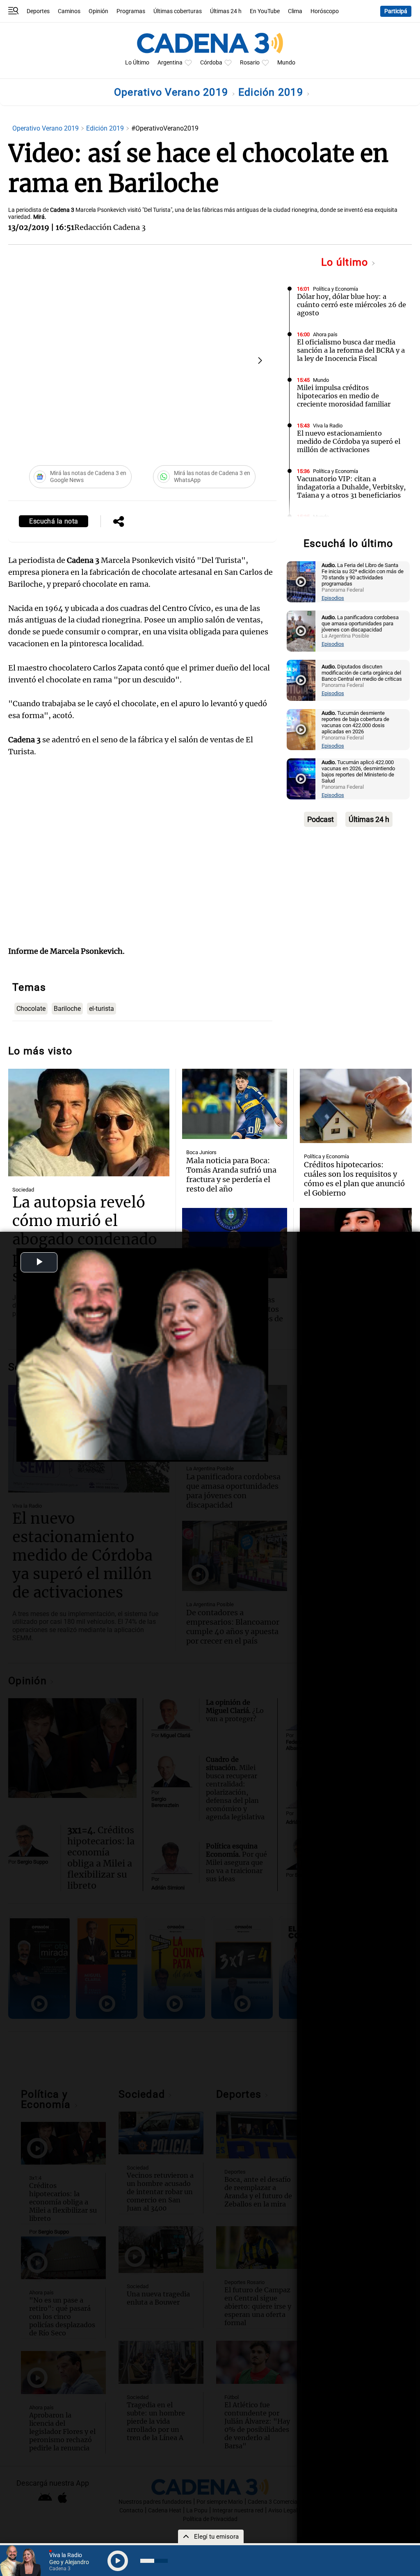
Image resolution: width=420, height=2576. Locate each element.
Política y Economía (336, 289)
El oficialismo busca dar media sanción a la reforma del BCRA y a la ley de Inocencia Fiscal (351, 350)
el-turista (102, 1009)
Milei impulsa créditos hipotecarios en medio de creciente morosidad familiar (344, 396)
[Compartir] (119, 522)
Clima (295, 11)
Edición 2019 (272, 92)
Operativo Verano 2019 (173, 92)
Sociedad (23, 1190)
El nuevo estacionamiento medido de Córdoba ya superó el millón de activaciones (349, 441)
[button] (260, 360)
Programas (131, 11)
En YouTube (265, 11)
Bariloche (67, 1009)
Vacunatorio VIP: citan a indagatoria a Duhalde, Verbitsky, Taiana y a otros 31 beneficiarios (351, 487)
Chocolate (31, 1009)
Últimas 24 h (226, 11)
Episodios (333, 598)
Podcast (321, 819)
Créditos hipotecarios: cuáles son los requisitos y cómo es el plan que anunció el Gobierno (354, 1179)
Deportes (38, 11)
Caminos (69, 11)
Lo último (346, 262)
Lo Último (137, 63)
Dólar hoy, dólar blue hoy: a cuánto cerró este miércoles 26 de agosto (352, 305)
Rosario (250, 63)
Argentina (170, 63)
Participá (396, 11)
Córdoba (211, 63)
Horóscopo (325, 11)
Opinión (98, 11)
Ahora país (325, 334)
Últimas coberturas (178, 11)
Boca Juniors (201, 1152)
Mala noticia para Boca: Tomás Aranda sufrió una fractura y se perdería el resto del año (231, 1175)
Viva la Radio (328, 426)
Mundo (286, 63)
